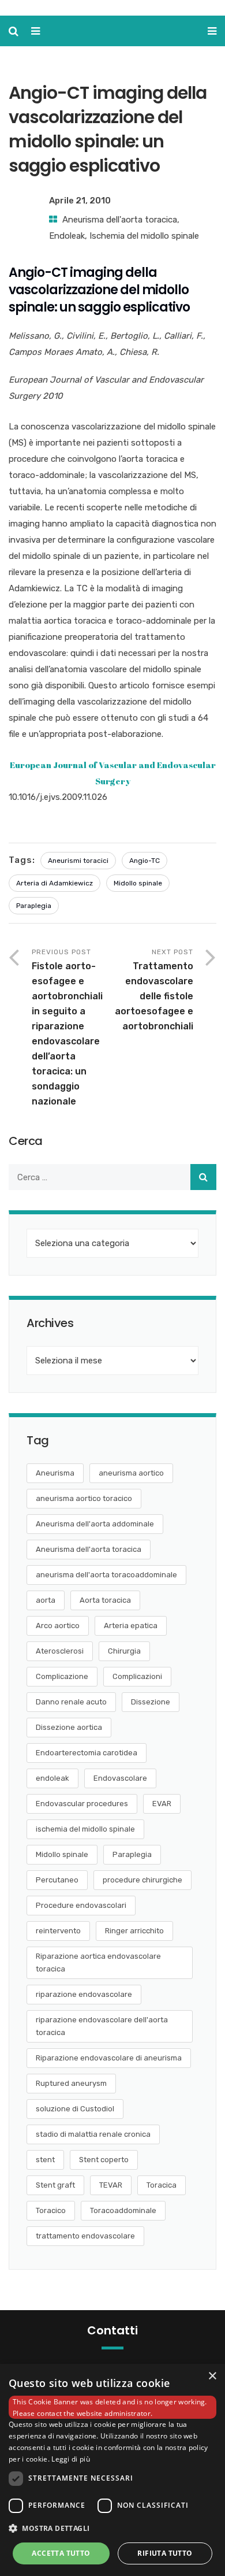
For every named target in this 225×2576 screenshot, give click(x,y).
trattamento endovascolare (85, 2236)
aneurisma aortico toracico (84, 1498)
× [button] (212, 2376)
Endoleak (67, 236)
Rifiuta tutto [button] (165, 2553)
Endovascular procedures (82, 1804)
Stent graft (55, 2185)
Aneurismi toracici (78, 861)
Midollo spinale (138, 883)
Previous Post (67, 1027)
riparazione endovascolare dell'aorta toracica (102, 2026)
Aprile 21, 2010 (80, 201)
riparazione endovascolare (84, 1994)
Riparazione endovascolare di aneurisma (109, 2058)
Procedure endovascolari (81, 1905)
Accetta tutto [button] (61, 2553)
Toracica (162, 2185)
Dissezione (151, 1702)
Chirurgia (124, 1651)
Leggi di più (71, 2459)
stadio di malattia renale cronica (93, 2134)
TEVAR (111, 2185)
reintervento (58, 1931)
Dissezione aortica (69, 1727)
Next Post (154, 990)
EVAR (162, 1804)
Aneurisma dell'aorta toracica (120, 220)
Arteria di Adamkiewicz (55, 883)
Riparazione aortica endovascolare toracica (98, 1962)
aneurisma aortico (131, 1473)
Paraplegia (34, 906)
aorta (46, 1600)
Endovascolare (120, 1778)
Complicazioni (137, 1676)
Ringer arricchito (134, 1931)
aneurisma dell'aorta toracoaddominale (106, 1575)
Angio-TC (145, 861)
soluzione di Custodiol (75, 2109)
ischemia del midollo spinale (85, 1829)
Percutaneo (57, 1880)
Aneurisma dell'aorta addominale (95, 1524)
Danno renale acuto (71, 1702)
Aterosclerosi (60, 1651)
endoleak (52, 1778)
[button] (112, 2529)
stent (45, 2160)
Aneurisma (55, 1473)
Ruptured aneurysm (71, 2083)
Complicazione (62, 1676)
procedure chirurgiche (142, 1880)
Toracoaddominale (123, 2210)
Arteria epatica (131, 1626)
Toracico (51, 2210)
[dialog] (112, 2470)
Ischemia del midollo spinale (144, 236)
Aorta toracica (105, 1600)
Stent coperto (104, 2160)
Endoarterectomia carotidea (87, 1753)
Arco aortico (58, 1626)
